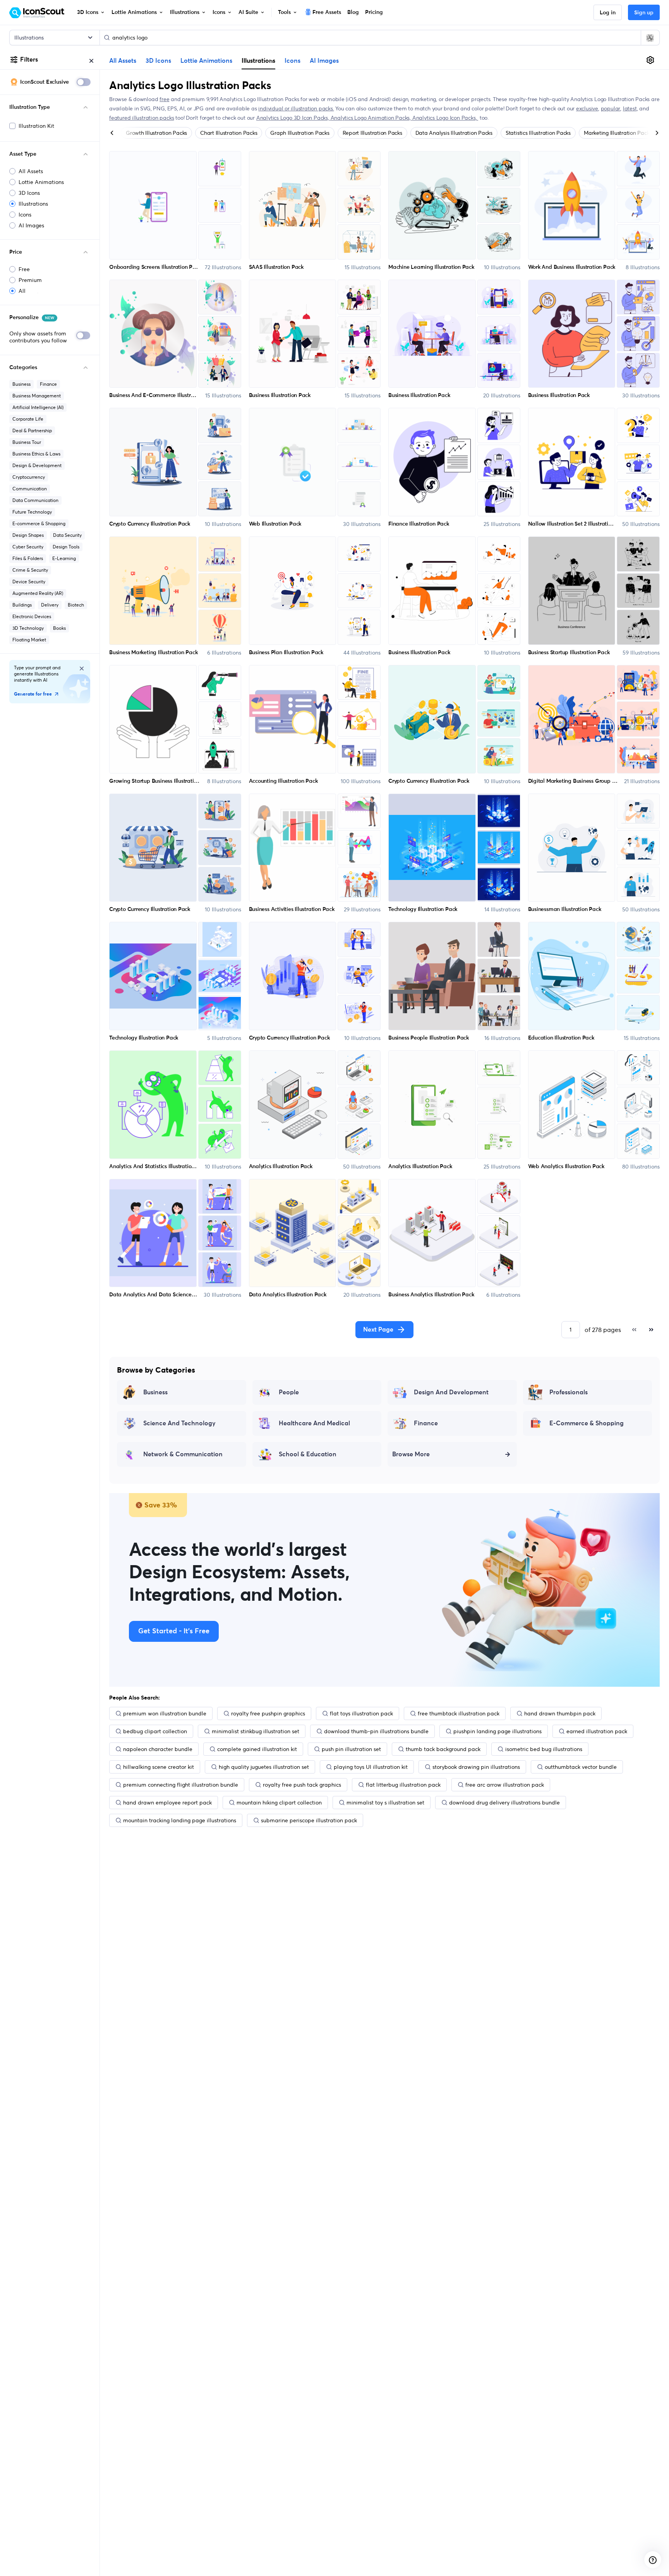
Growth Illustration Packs (156, 133)
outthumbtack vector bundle (581, 1767)
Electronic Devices (32, 616)
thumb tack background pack (443, 1749)
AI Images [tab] (324, 61)
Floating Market (29, 640)
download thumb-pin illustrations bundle (376, 1731)
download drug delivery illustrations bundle (504, 1803)
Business (21, 384)
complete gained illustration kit (257, 1749)
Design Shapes (28, 535)
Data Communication (35, 500)
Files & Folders (28, 558)
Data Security (67, 535)
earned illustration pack (597, 1731)
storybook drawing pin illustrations (476, 1767)
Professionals (569, 1392)
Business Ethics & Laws (36, 454)
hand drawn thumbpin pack (560, 1713)
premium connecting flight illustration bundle (181, 1785)
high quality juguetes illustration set (264, 1767)
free (164, 99)
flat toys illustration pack (361, 1713)
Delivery (50, 605)
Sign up (644, 13)
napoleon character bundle (158, 1749)
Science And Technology (179, 1423)
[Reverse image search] (650, 38)
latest (630, 108)
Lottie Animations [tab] (206, 61)
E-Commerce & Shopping (587, 1423)
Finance (48, 384)
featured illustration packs (142, 118)
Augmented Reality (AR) (38, 593)
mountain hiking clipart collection (279, 1803)
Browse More (411, 1454)
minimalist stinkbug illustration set (256, 1731)
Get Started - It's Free (174, 1631)
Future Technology (32, 512)
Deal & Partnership (32, 430)
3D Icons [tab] (158, 61)
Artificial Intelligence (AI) (38, 407)
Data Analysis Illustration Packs (454, 133)
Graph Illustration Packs (300, 133)
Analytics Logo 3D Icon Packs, (293, 118)
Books (59, 628)
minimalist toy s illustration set (385, 1803)
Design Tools (66, 547)
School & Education (308, 1454)
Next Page (378, 1330)
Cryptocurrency (29, 477)
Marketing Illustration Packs (618, 133)
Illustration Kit (36, 126)
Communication (30, 489)
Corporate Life (28, 419)
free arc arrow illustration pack (505, 1785)
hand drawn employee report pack (167, 1803)
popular (611, 108)
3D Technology (28, 628)
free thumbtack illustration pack (459, 1713)
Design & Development (37, 465)
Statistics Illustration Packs (538, 133)
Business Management (37, 396)
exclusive (587, 108)
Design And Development (451, 1392)
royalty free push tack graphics (302, 1785)
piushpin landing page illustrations (497, 1731)
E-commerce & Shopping (39, 523)
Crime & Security (30, 570)
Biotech (76, 605)
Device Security (29, 582)
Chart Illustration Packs (229, 133)
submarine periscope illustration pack (309, 1820)
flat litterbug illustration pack (403, 1785)
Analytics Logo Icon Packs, (445, 118)
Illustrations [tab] (258, 60)
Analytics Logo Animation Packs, (371, 118)
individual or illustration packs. (296, 108)
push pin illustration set (351, 1749)
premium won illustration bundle (165, 1713)
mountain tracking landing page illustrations (180, 1820)
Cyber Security (28, 547)
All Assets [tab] (123, 61)
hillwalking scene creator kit (159, 1767)
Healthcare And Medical (314, 1423)
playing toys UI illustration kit (371, 1767)
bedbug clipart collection (155, 1731)
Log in (608, 13)
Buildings (22, 605)
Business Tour (27, 442)
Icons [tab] (292, 61)
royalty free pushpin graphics (268, 1713)
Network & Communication (183, 1454)
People (289, 1392)
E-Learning (64, 558)
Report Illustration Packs (372, 133)
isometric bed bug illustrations (544, 1749)
